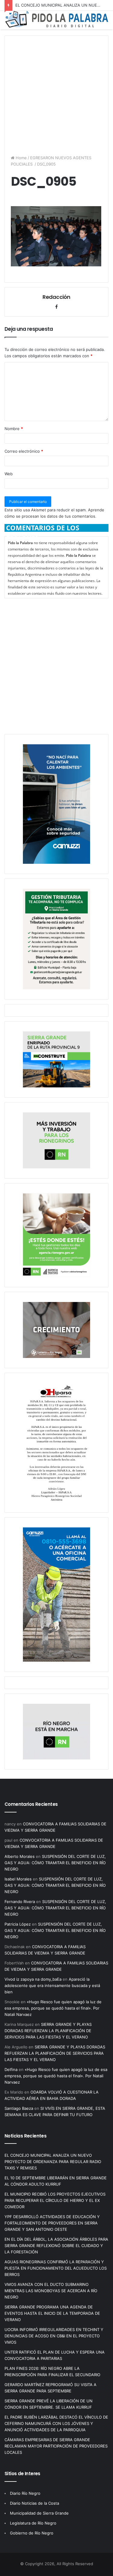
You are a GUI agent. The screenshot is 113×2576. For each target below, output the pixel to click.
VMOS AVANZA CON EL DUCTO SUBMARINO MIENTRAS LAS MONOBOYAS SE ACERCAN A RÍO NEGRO (51, 2291)
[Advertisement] (56, 92)
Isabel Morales (18, 1879)
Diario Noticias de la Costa (35, 2503)
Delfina (11, 2069)
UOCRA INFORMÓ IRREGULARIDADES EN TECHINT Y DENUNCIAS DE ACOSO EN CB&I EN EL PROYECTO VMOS (54, 2336)
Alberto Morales (20, 1856)
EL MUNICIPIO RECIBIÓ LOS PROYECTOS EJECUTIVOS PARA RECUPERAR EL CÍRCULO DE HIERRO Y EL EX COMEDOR (55, 2200)
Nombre (14, 429)
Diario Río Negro (25, 2493)
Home (21, 158)
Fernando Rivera (20, 1902)
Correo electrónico (24, 451)
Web (9, 474)
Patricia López (18, 1924)
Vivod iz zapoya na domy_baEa (33, 1979)
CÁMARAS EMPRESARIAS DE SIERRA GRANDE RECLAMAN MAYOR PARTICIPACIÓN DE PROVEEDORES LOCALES (56, 2446)
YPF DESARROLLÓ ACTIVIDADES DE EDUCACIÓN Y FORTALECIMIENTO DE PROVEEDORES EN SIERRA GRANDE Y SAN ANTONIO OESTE (52, 2223)
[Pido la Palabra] (56, 26)
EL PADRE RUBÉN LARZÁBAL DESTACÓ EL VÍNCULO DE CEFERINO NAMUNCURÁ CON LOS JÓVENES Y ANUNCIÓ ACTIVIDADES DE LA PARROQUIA (56, 2423)
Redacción (56, 297)
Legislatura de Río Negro (33, 2523)
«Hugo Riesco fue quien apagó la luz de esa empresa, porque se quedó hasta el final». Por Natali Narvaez (53, 2008)
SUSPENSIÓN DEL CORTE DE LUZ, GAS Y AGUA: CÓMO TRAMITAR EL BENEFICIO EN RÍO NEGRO (55, 1863)
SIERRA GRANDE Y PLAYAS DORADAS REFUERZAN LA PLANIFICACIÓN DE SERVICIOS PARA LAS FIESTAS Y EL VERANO (48, 2031)
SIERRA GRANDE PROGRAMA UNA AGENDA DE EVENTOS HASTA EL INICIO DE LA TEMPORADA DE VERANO (52, 2313)
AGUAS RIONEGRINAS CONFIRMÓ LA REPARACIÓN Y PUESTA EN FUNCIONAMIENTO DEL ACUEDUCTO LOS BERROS (56, 2268)
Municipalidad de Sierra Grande (39, 2513)
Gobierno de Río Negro (32, 2533)
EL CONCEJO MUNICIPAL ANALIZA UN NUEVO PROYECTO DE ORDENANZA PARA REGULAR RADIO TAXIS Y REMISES (53, 2162)
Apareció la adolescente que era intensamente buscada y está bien (52, 1985)
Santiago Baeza (19, 2108)
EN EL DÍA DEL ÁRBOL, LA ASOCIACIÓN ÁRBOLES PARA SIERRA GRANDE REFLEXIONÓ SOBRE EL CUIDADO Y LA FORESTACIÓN (56, 2246)
